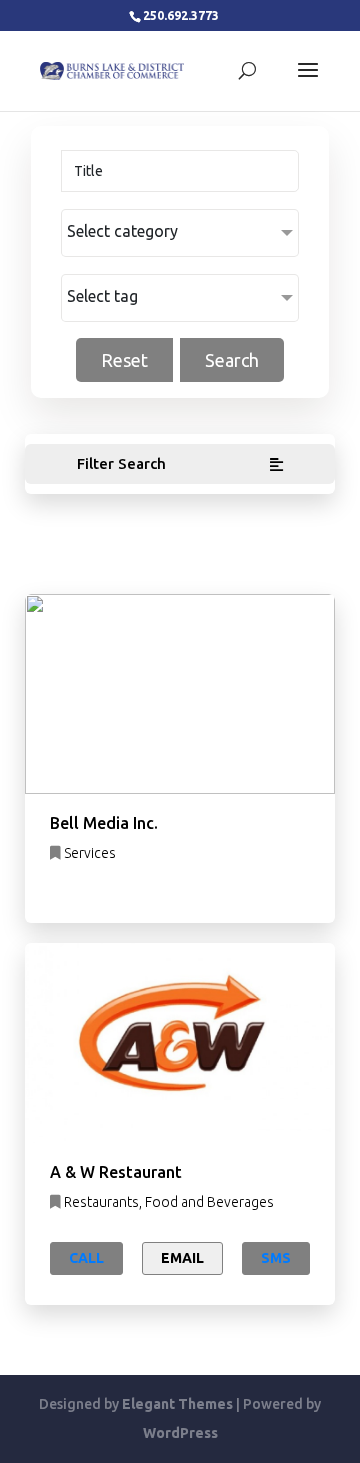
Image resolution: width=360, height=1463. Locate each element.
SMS (276, 1258)
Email (182, 1258)
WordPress (180, 1433)
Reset (124, 360)
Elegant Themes (177, 1404)
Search (232, 360)
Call (86, 1258)
